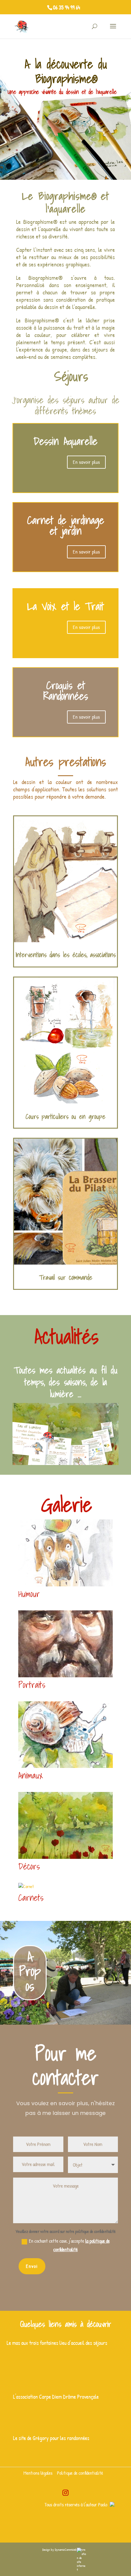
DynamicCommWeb (66, 2550)
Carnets (31, 1898)
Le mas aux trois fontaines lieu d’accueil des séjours (57, 2343)
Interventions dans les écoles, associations (66, 955)
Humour (29, 1594)
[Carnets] (65, 1887)
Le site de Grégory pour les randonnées (51, 2438)
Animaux (31, 1775)
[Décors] (65, 1825)
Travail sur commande (66, 1277)
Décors (29, 1866)
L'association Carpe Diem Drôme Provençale (56, 2397)
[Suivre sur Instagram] (65, 2493)
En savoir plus (86, 462)
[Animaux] (65, 1735)
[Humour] (65, 1553)
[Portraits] (65, 1644)
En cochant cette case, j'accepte (69, 2245)
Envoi (32, 2266)
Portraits (32, 1685)
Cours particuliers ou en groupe (65, 1116)
